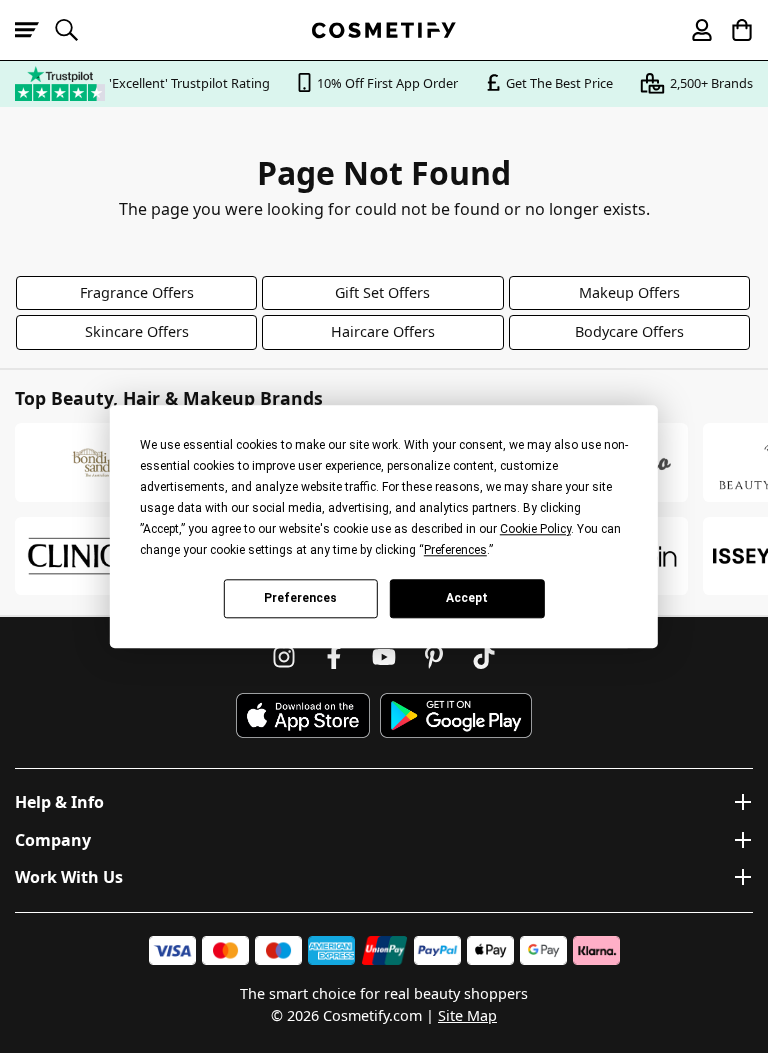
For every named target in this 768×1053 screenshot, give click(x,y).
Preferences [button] (455, 550)
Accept (467, 598)
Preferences (300, 598)
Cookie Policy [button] (535, 529)
